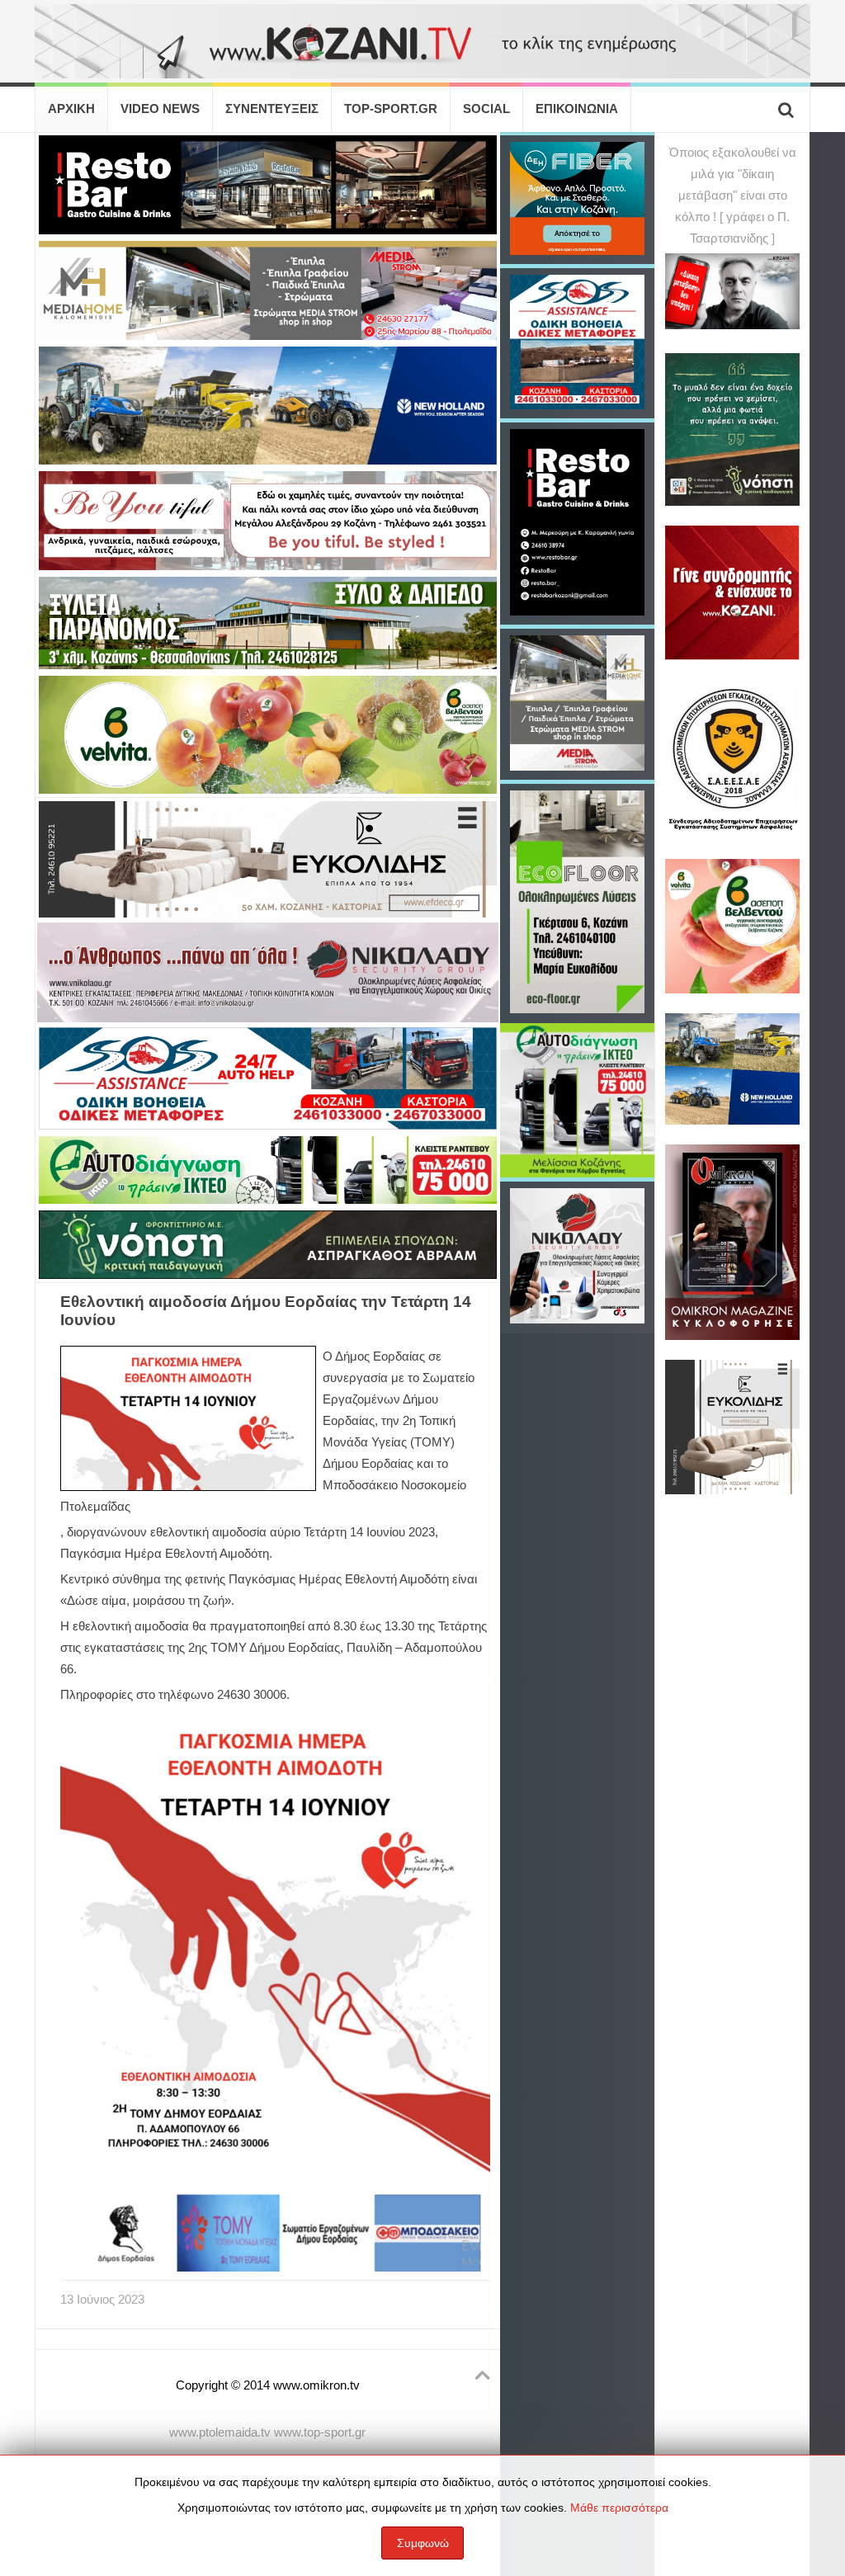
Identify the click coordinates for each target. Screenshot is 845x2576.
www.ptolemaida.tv (220, 2432)
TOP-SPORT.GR (391, 109)
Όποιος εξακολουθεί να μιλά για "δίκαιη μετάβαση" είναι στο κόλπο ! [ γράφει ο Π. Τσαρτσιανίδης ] (733, 196)
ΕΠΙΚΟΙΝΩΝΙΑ (577, 109)
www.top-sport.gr (320, 2432)
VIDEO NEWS (160, 109)
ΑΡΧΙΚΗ (71, 109)
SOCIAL (486, 109)
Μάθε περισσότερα (619, 2508)
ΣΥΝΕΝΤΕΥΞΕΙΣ (272, 109)
